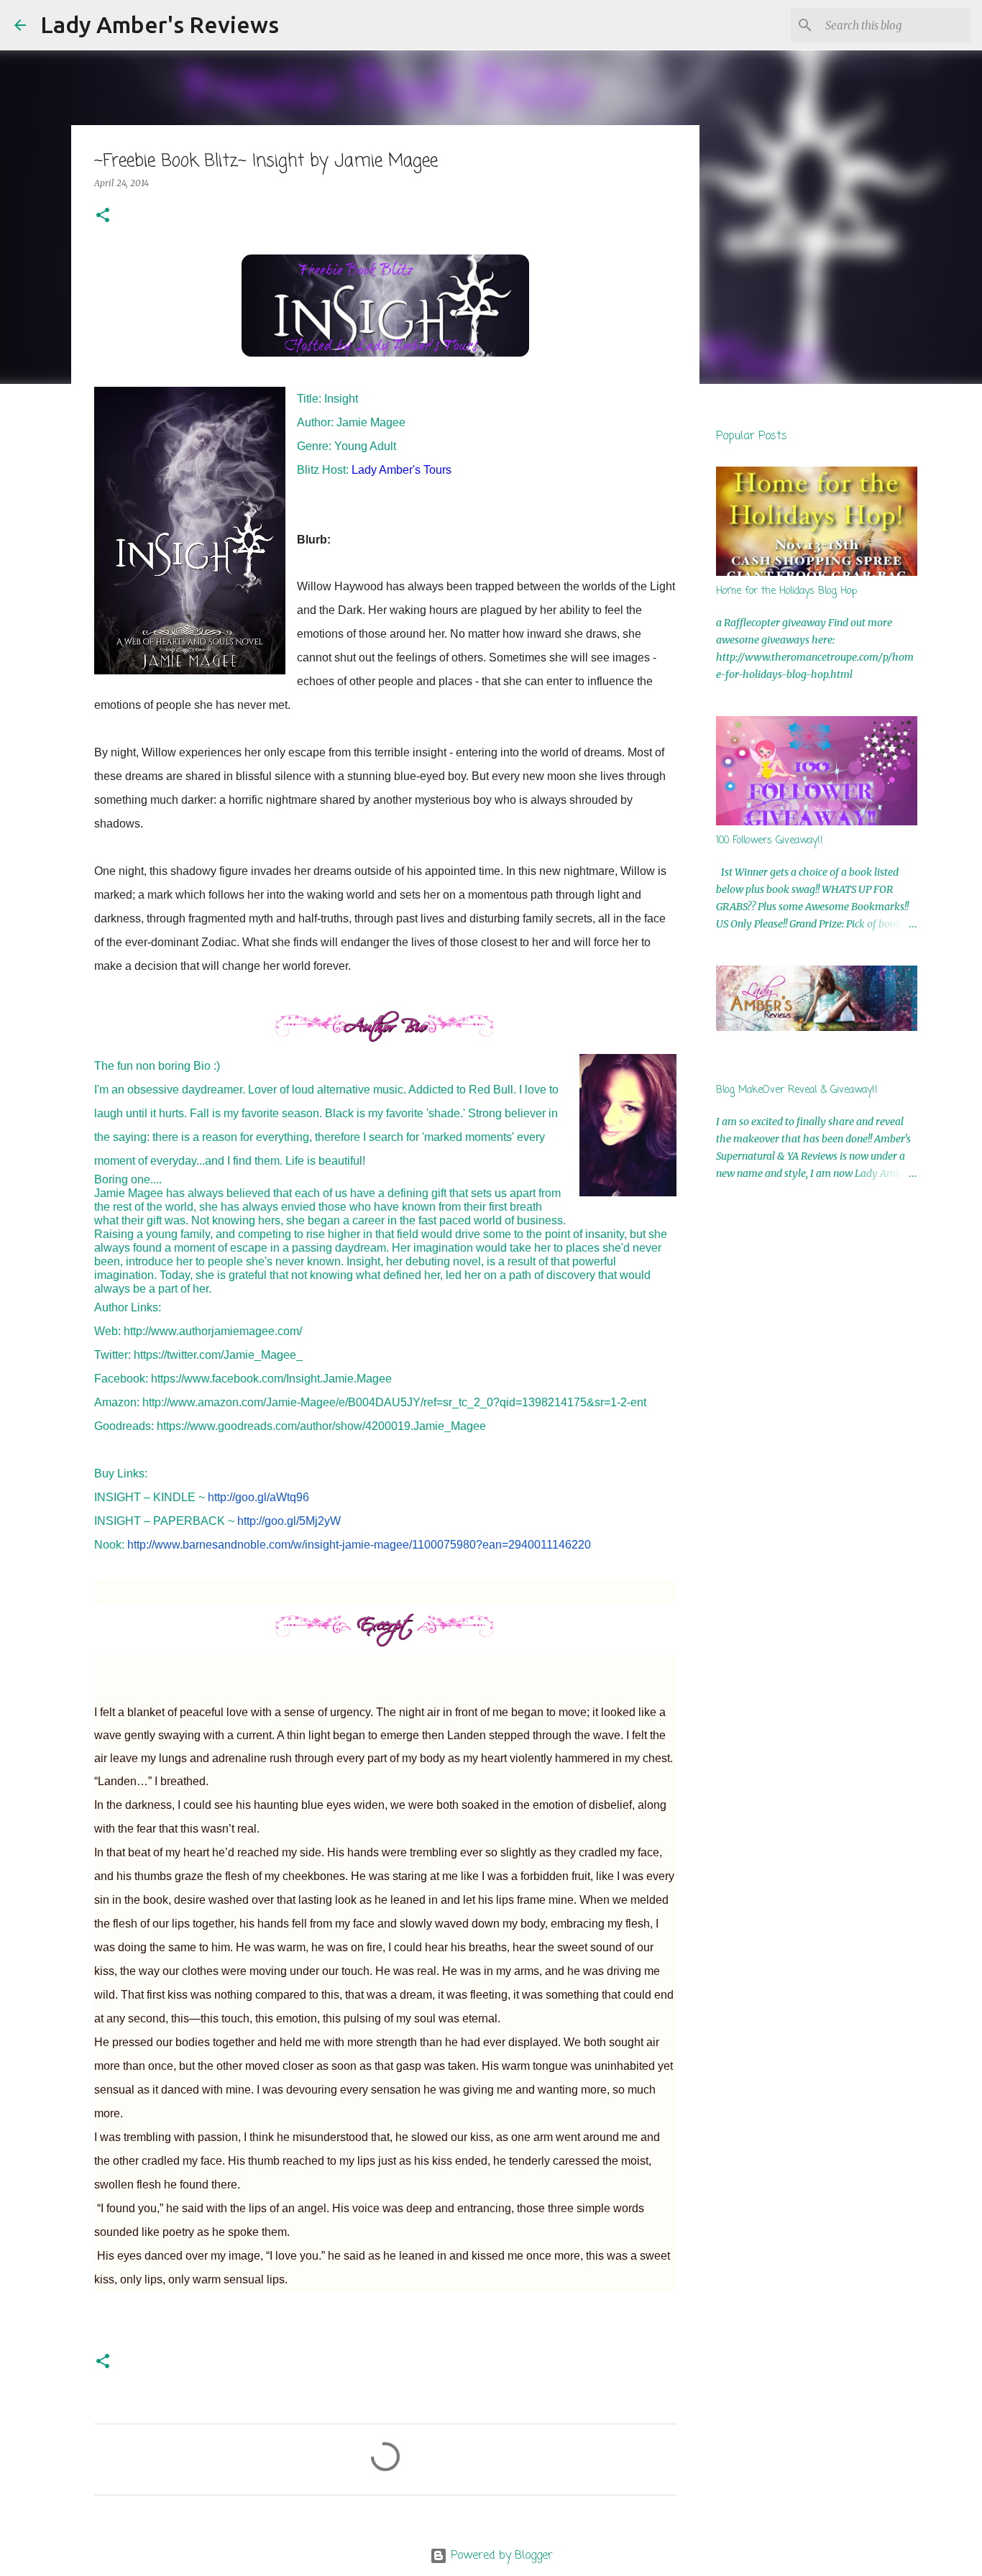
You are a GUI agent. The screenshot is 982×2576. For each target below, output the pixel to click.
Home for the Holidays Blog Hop (786, 591)
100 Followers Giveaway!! (770, 841)
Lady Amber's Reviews (160, 24)
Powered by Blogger (500, 2556)
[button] (103, 216)
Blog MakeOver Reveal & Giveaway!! (797, 1090)
